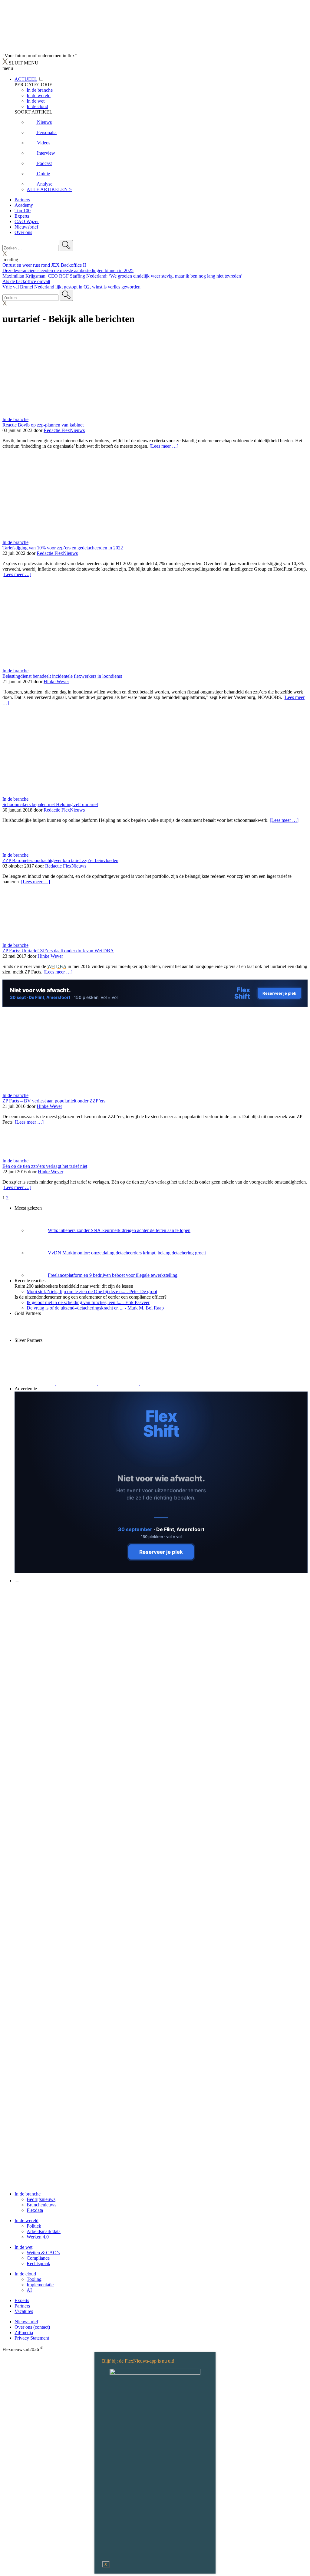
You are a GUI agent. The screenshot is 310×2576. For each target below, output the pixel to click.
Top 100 (23, 211)
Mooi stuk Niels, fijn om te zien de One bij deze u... (92, 1291)
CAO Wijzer (27, 221)
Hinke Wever (56, 682)
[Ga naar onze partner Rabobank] (285, 1362)
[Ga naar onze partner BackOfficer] (117, 1335)
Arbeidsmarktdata (44, 2231)
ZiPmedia (24, 2332)
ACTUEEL (26, 79)
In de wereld (26, 2220)
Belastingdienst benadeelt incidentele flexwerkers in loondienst (62, 676)
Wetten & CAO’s (43, 2253)
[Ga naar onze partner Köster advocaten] (77, 1383)
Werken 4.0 (38, 2237)
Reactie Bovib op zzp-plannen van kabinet (43, 425)
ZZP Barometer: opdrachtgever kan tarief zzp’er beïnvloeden (60, 860)
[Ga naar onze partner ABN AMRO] (35, 1383)
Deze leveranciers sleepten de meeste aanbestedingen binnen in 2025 (68, 270)
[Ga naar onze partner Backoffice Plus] (35, 1335)
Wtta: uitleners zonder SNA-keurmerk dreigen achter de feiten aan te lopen (119, 1230)
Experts (22, 216)
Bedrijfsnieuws (41, 2199)
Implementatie (40, 2285)
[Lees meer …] (164, 446)
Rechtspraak (38, 2263)
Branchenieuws (41, 2205)
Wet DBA (57, 966)
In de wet (23, 2247)
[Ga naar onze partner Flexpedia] (198, 1335)
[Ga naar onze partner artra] (244, 1362)
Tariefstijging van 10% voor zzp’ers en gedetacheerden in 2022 (63, 548)
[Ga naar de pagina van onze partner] (56, 1617)
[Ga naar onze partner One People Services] (156, 1335)
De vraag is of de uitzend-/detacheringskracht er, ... (95, 1308)
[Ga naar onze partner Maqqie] (203, 1362)
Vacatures (24, 2311)
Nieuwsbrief (26, 227)
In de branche (15, 419)
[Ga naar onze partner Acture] (77, 1335)
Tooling (34, 2279)
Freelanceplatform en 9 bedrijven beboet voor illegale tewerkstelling (113, 1275)
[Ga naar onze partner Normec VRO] (161, 1362)
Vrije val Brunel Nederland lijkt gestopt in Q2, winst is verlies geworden (71, 287)
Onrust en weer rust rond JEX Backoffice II (44, 265)
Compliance (38, 2258)
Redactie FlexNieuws (64, 430)
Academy (24, 205)
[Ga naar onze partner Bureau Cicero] (230, 1335)
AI (29, 2290)
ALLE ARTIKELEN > (49, 189)
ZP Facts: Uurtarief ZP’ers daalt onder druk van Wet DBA (58, 951)
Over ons (23, 232)
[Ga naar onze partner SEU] (77, 1362)
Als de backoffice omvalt (26, 281)
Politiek (34, 2226)
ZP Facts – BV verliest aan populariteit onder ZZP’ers (54, 1101)
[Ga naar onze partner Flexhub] (35, 1362)
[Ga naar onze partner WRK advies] (160, 1383)
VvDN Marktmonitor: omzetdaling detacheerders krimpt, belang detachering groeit (127, 1253)
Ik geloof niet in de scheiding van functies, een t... (88, 1302)
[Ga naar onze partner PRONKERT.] (119, 1362)
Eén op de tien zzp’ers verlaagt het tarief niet (45, 1166)
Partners (22, 200)
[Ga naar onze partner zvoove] (282, 1335)
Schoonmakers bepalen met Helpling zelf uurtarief (50, 804)
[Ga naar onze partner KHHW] (251, 1335)
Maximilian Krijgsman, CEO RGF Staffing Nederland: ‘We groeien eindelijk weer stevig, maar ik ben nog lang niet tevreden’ (122, 276)
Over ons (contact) (32, 2327)
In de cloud (25, 2274)
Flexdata (35, 2210)
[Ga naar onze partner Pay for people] (119, 1383)
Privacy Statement (32, 2338)
